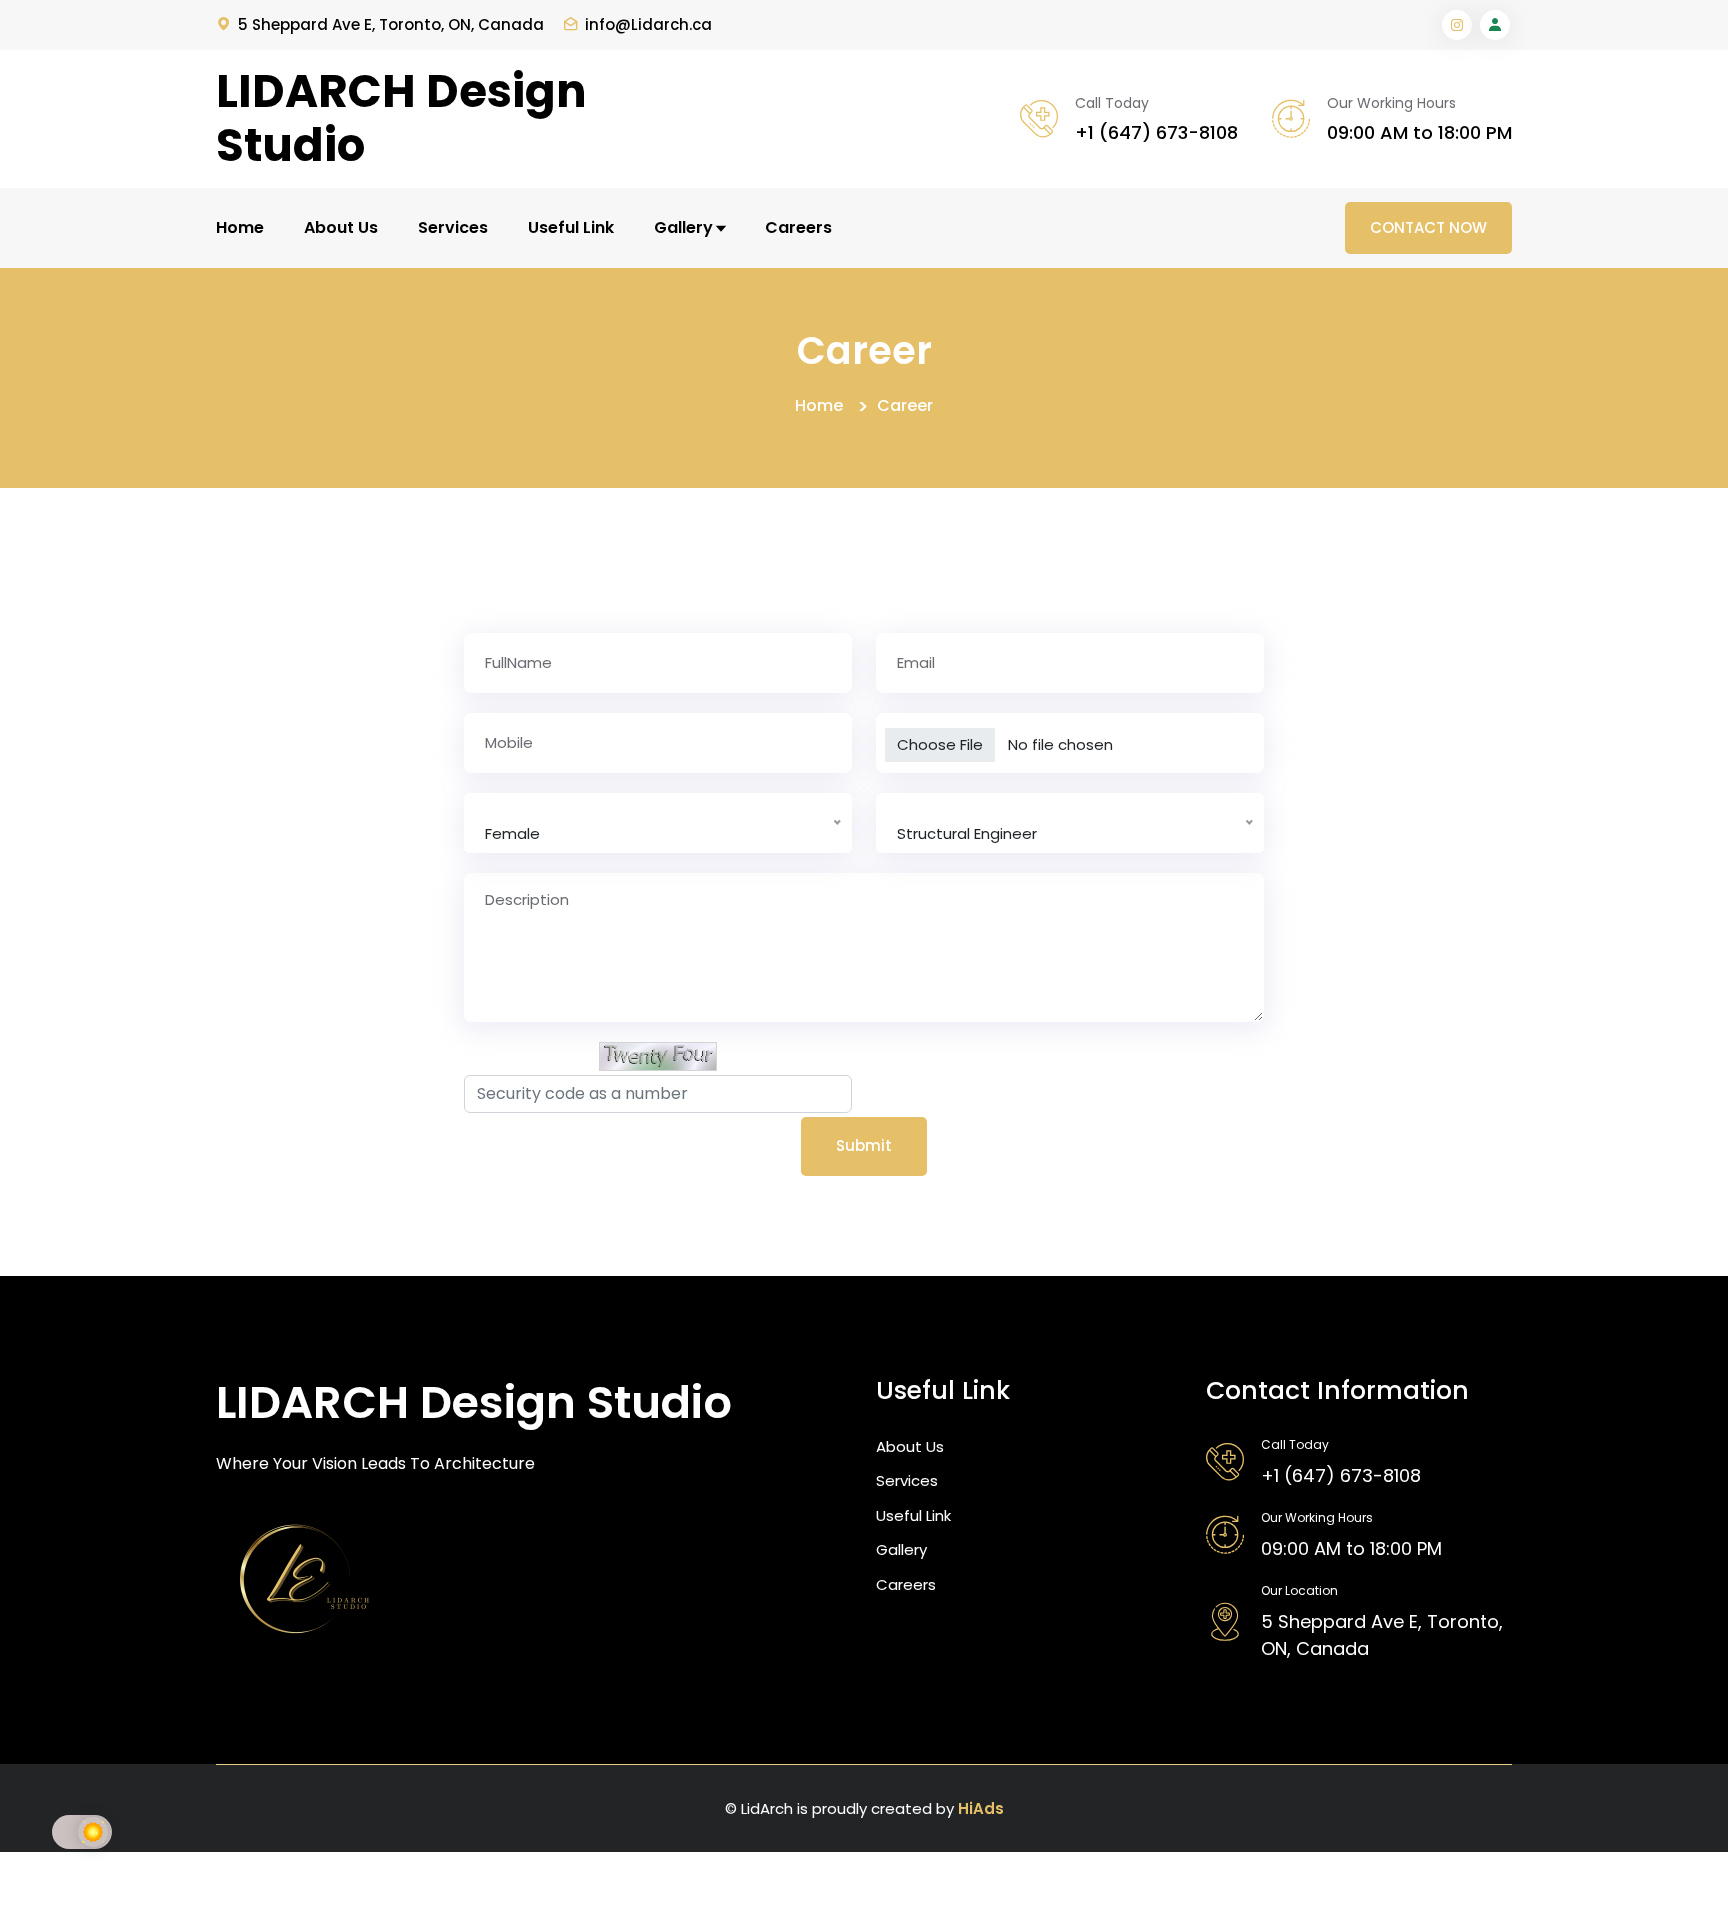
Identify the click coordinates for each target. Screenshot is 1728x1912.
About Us (341, 227)
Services (453, 227)
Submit (864, 1145)
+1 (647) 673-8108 (1156, 132)
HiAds (981, 1808)
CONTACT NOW (1428, 227)
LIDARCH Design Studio (401, 119)
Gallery (685, 227)
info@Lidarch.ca (648, 24)
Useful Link (571, 227)
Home (240, 227)
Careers (798, 227)
